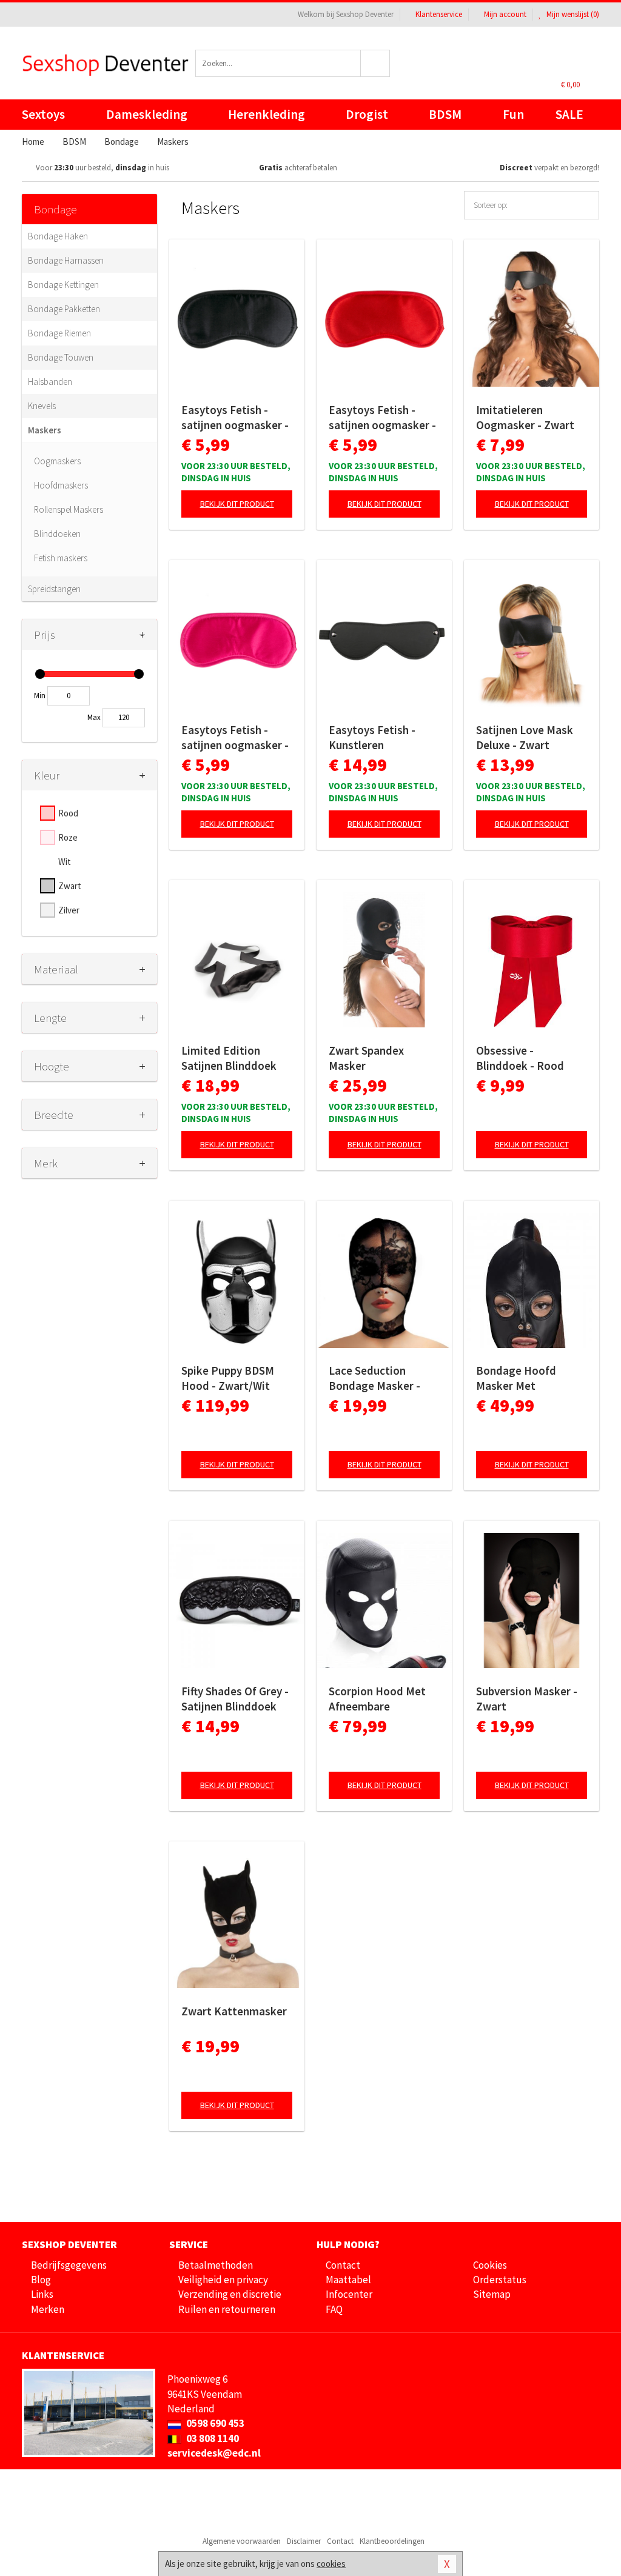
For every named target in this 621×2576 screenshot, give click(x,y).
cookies (331, 2564)
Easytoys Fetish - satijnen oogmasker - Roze (235, 738)
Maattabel (348, 2280)
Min (40, 696)
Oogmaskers (57, 461)
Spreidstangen (54, 589)
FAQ (334, 2309)
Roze (68, 837)
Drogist (367, 114)
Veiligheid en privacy (223, 2280)
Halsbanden (50, 382)
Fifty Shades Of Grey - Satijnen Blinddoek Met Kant (235, 1699)
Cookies (490, 2265)
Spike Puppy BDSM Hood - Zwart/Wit (228, 1378)
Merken (48, 2309)
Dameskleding (147, 114)
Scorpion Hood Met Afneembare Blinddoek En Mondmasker (377, 1699)
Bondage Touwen (61, 357)
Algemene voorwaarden (242, 2541)
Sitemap (492, 2294)
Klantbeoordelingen (392, 2541)
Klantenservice (439, 14)
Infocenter (349, 2294)
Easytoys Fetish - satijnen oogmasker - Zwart (235, 418)
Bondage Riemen (59, 333)
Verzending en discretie (230, 2294)
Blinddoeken (57, 534)
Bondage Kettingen (63, 285)
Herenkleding (267, 114)
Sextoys (43, 114)
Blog (41, 2280)
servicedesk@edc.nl (214, 2453)
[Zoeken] (375, 63)
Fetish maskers (61, 558)
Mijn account (505, 14)
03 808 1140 (212, 2438)
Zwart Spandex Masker (366, 1058)
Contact (343, 2265)
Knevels (42, 406)
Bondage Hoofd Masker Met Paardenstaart (516, 1378)
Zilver (69, 910)
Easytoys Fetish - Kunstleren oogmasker (372, 738)
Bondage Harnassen (66, 260)
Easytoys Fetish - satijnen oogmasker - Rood (382, 418)
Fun (513, 114)
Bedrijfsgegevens (69, 2265)
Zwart (70, 886)
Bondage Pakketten (64, 309)
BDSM (445, 114)
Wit (65, 862)
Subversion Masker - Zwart (527, 1699)
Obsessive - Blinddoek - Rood (520, 1058)
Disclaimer (304, 2541)
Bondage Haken (58, 236)
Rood (68, 813)
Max (94, 717)
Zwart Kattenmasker (234, 2011)
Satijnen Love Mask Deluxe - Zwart (525, 737)
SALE (569, 114)
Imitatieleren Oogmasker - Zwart (525, 417)
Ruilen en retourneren (227, 2309)
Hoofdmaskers (61, 485)
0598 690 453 (214, 2423)
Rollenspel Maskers (69, 509)
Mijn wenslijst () (572, 14)
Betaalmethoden (216, 2265)
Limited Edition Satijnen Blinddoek (229, 1058)
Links (42, 2294)
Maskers (45, 430)
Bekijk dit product (237, 504)
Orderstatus (500, 2280)
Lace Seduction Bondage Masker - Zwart (374, 1378)
